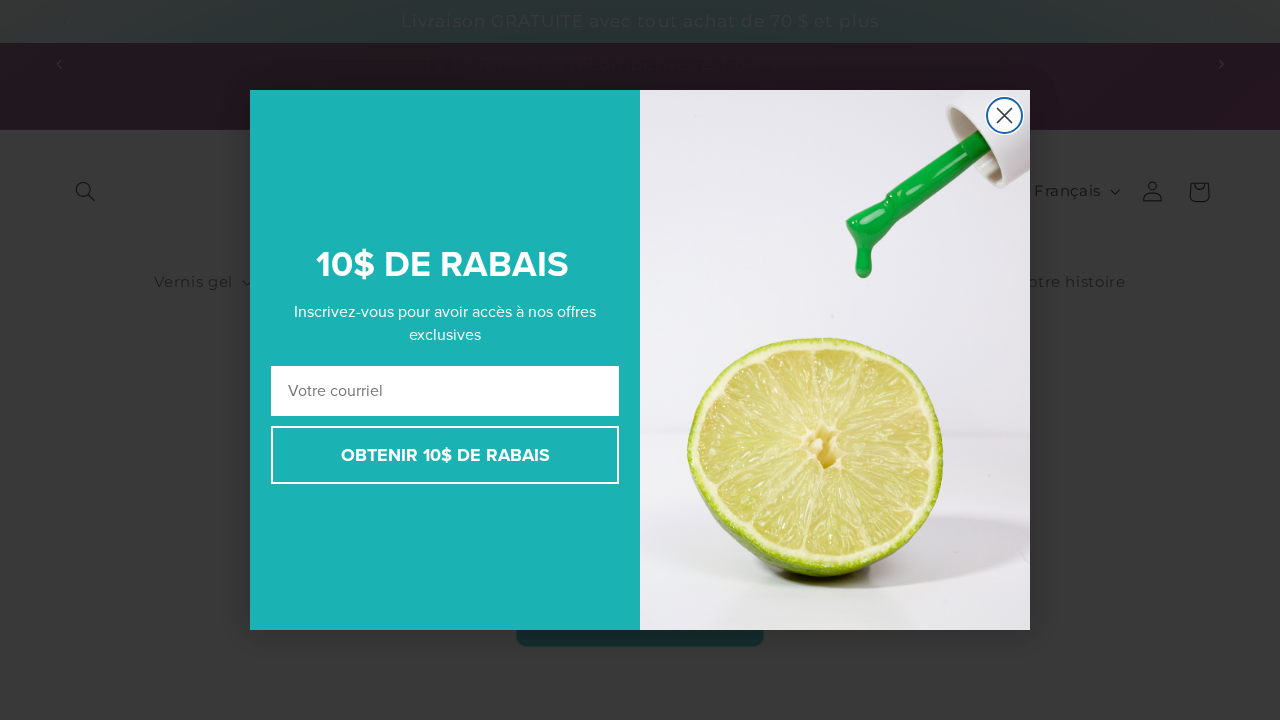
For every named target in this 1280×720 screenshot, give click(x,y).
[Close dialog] (1004, 115)
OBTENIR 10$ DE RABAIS (445, 455)
